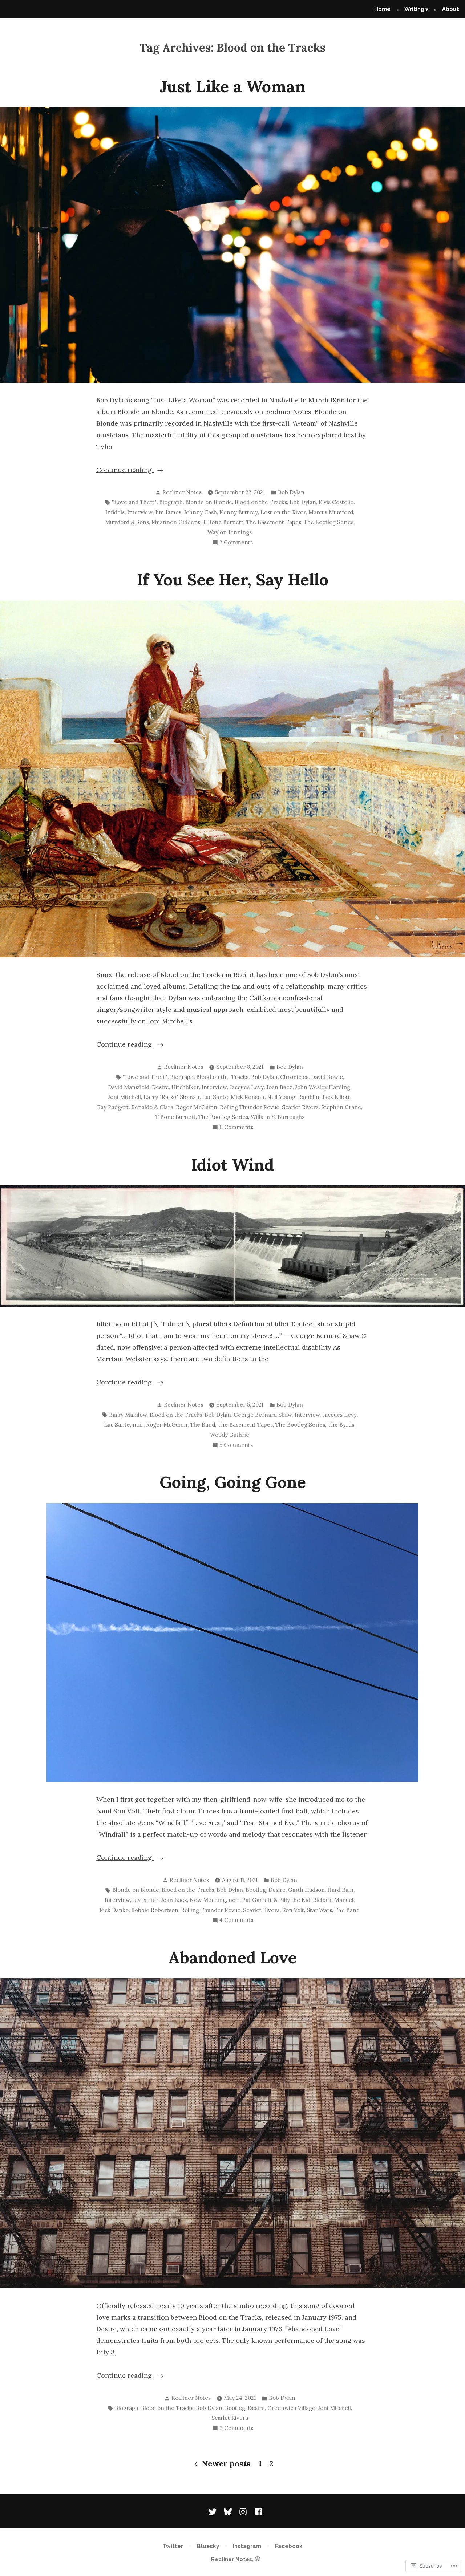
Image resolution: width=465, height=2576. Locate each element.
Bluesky (208, 2546)
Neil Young (281, 1097)
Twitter (173, 2546)
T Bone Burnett (223, 522)
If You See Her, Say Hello (233, 579)
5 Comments (236, 1446)
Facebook (289, 2546)
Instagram (247, 2546)
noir (138, 1425)
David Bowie (327, 1077)
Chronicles (294, 1077)
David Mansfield (129, 1087)
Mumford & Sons (127, 522)
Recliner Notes (182, 492)
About (451, 9)
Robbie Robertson (155, 1910)
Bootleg (256, 1890)
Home (382, 9)
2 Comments (236, 543)
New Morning (208, 1900)
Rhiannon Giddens (176, 522)
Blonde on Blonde (209, 502)
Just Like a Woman (232, 86)
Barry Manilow (128, 1415)
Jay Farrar (145, 1900)
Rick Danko (114, 1910)
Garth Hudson (306, 1890)
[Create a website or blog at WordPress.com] (258, 2559)
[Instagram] (243, 2511)
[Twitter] (214, 2511)
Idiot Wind (232, 1165)
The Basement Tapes (274, 522)
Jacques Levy (247, 1087)
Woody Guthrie (230, 1435)
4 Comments (236, 1921)
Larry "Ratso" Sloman (171, 1097)
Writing (414, 9)
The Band (203, 1425)
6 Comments (236, 1128)
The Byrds (341, 1425)
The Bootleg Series (329, 522)
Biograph (171, 502)
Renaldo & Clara (152, 1107)
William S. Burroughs (278, 1117)
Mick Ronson (248, 1097)
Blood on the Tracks (261, 502)
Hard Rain (340, 1890)
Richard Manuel (333, 1900)
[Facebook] (257, 2511)
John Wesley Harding (323, 1087)
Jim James (168, 512)
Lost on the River (283, 512)
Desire (160, 1087)
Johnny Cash (200, 512)
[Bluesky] (228, 2511)
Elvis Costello (336, 502)
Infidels (115, 512)
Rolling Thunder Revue (250, 1107)
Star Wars (319, 1910)
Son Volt (293, 1910)
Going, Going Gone (233, 1482)
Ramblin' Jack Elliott (324, 1097)
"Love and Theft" (134, 502)
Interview (140, 512)
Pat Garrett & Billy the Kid (276, 1900)
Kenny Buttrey (239, 512)
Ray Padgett (113, 1107)
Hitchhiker (185, 1087)
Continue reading (125, 470)
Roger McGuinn (197, 1107)
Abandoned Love (232, 1957)
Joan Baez (279, 1087)
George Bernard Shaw (263, 1415)
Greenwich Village (291, 2408)
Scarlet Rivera (300, 1107)
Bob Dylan (291, 492)
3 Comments (236, 2429)
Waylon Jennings (230, 532)
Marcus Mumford (331, 512)
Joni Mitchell (124, 1097)
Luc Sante (215, 1097)
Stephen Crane (341, 1107)
